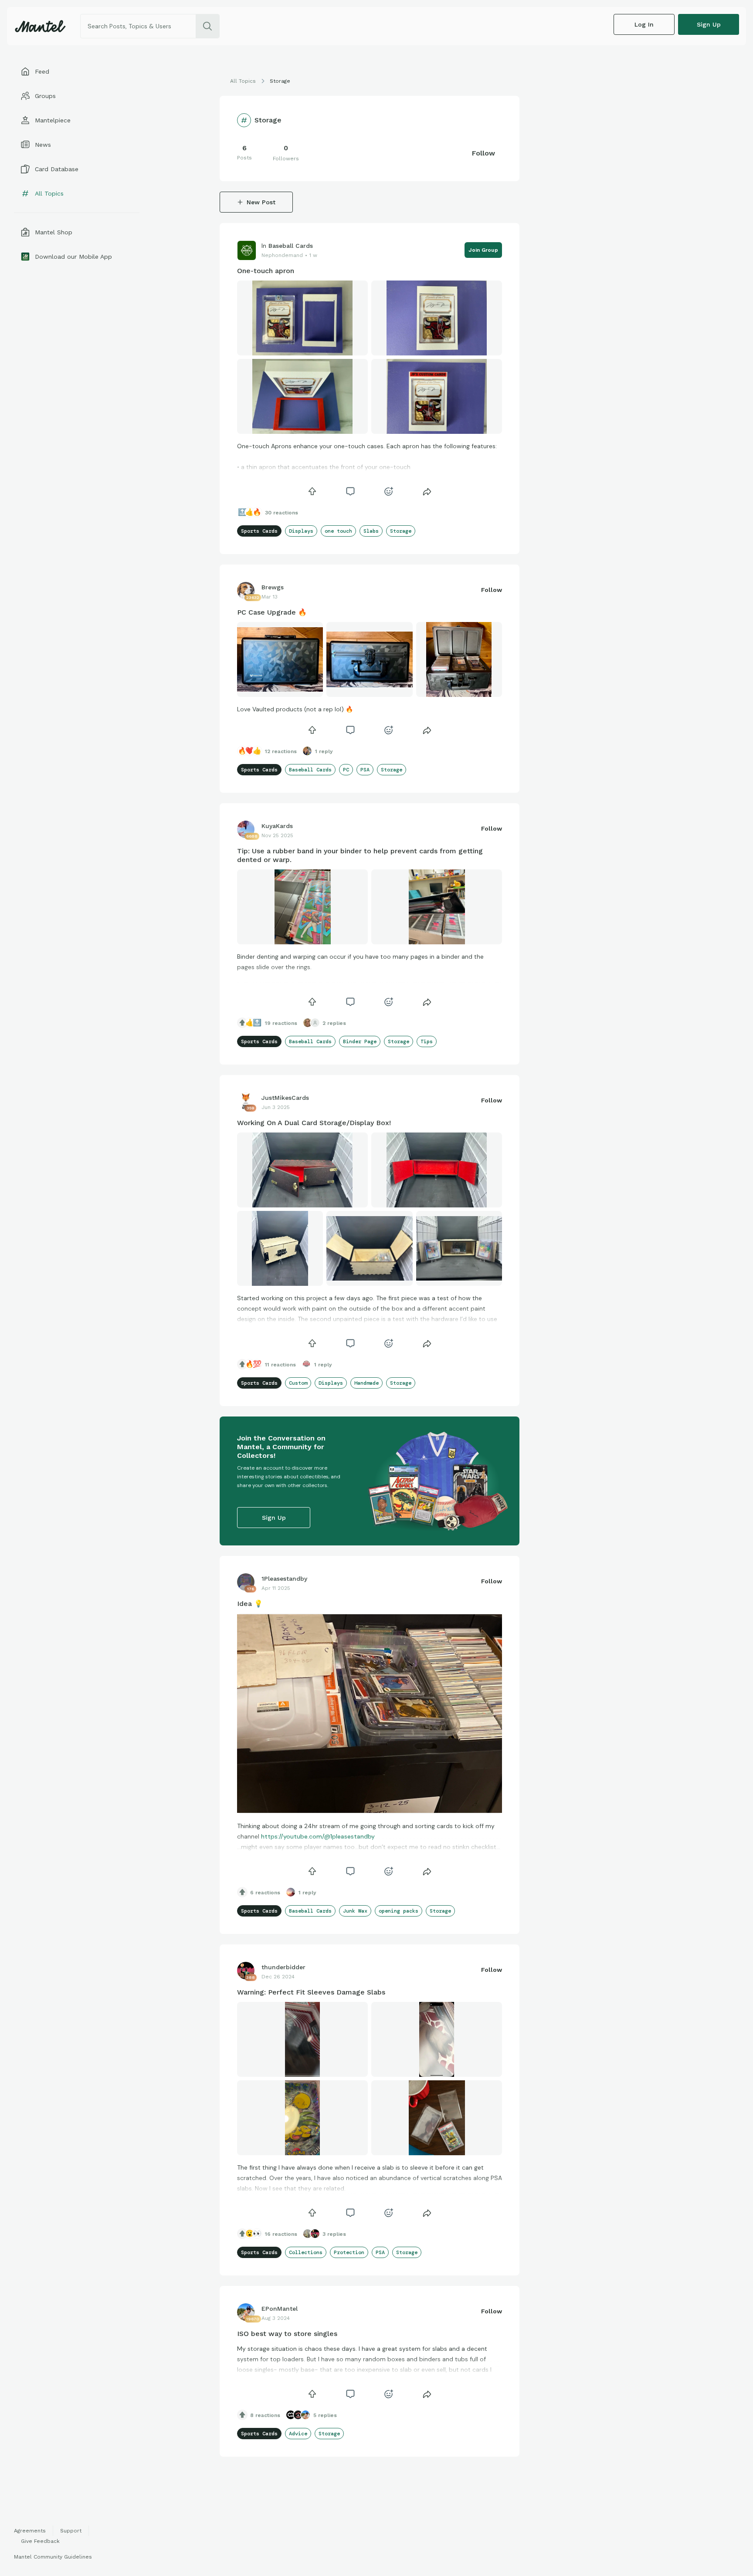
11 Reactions (280, 1365)
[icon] (312, 491)
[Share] (427, 491)
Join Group (483, 250)
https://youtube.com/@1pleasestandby (318, 1836)
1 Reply (324, 751)
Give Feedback (40, 2541)
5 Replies (325, 2415)
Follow (483, 153)
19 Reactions (281, 1023)
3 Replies (334, 2234)
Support (71, 2531)
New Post (261, 202)
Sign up (709, 24)
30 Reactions (282, 513)
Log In (644, 24)
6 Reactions (265, 1893)
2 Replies (334, 1023)
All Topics (243, 81)
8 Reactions (265, 2415)
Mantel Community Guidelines (53, 2557)
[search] (207, 26)
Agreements (30, 2531)
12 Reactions (281, 751)
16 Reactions (281, 2234)
